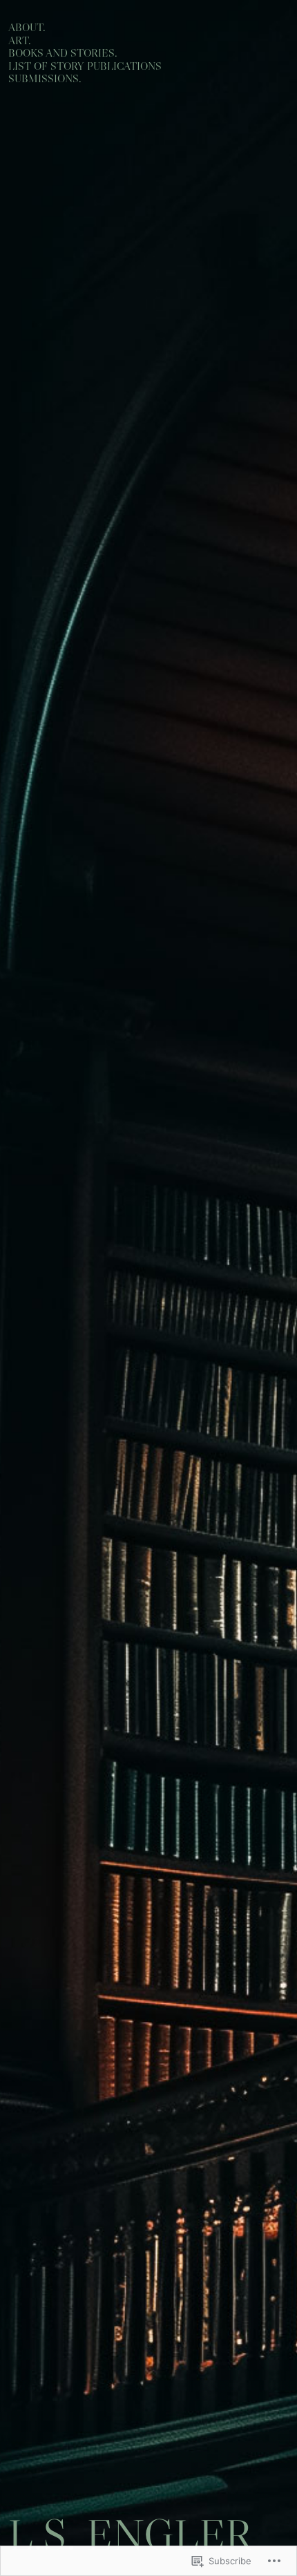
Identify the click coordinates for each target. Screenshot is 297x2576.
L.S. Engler (130, 2535)
